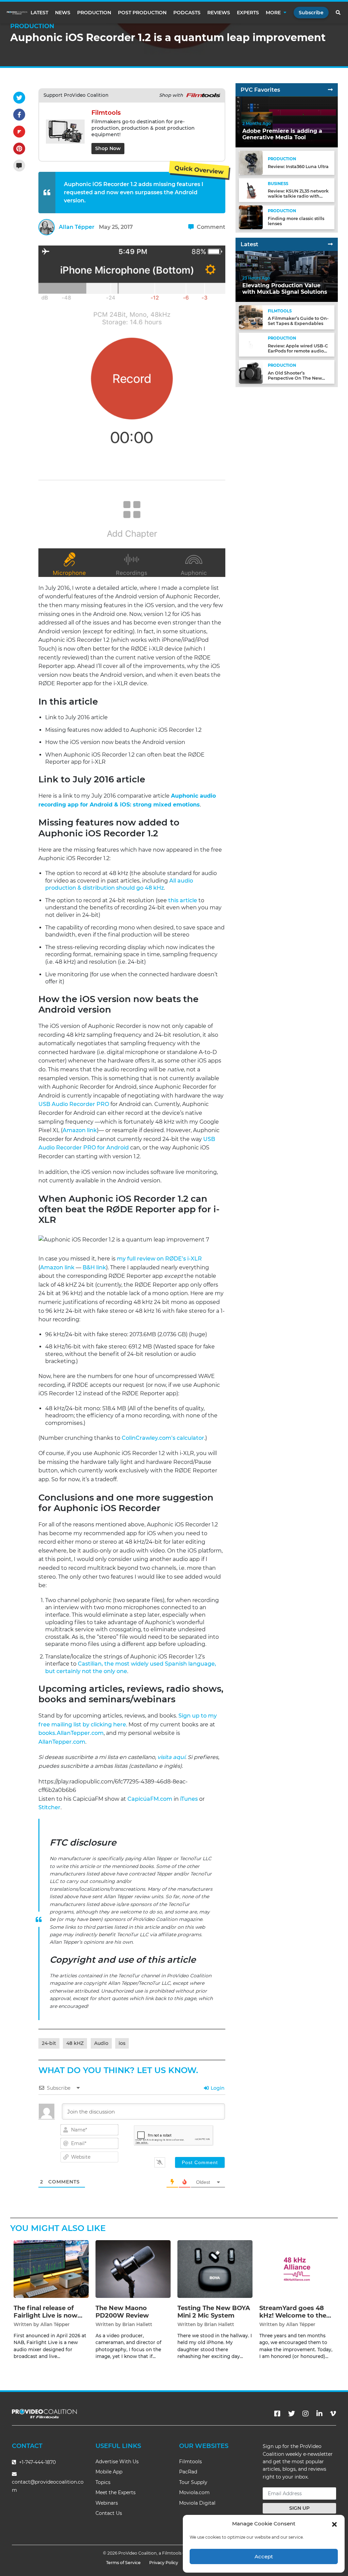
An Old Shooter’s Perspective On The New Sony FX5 (295, 378)
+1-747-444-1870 (37, 2462)
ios (122, 2043)
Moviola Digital (197, 2503)
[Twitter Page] (292, 2414)
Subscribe (311, 13)
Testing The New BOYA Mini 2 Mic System (214, 2312)
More (273, 13)
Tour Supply (193, 2482)
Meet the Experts (116, 2492)
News (63, 13)
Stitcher (49, 1807)
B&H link (94, 1267)
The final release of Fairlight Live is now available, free (46, 2315)
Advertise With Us (117, 2462)
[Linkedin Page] (319, 2414)
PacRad (188, 2472)
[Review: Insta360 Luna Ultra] (251, 162)
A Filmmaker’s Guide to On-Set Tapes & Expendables (298, 321)
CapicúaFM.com (150, 1799)
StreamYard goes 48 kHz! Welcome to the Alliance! (293, 2315)
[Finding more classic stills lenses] (251, 217)
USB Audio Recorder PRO (74, 1104)
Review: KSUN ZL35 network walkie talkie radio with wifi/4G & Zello (298, 196)
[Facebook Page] (277, 2414)
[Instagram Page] (306, 2414)
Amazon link (80, 1130)
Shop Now (108, 148)
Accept (264, 2556)
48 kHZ (75, 2043)
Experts (248, 13)
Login (217, 2088)
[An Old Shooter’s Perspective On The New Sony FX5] (251, 372)
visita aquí (171, 1757)
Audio (101, 2043)
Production (94, 13)
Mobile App (109, 2472)
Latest (39, 13)
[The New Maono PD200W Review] (133, 2269)
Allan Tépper (77, 227)
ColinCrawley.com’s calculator (163, 1438)
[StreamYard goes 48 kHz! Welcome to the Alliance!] (297, 2269)
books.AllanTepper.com (71, 1733)
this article (183, 900)
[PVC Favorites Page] (330, 90)
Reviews (219, 13)
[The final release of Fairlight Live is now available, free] (51, 2269)
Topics (103, 2482)
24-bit (49, 2043)
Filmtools (190, 2462)
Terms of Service (123, 2563)
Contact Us (109, 2513)
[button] (334, 2524)
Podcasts (187, 13)
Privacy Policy (164, 2563)
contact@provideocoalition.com (48, 2486)
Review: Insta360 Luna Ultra (298, 167)
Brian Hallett (137, 2324)
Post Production (142, 13)
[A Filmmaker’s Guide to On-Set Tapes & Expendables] (251, 317)
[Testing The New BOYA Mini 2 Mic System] (215, 2269)
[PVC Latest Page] (330, 244)
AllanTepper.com (62, 1742)
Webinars (107, 2503)
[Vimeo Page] (333, 2414)
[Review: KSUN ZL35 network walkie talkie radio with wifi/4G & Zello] (251, 190)
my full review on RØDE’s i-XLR (159, 1259)
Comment (210, 227)
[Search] (338, 13)
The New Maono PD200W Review (122, 2312)
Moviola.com (194, 2492)
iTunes (189, 1799)
